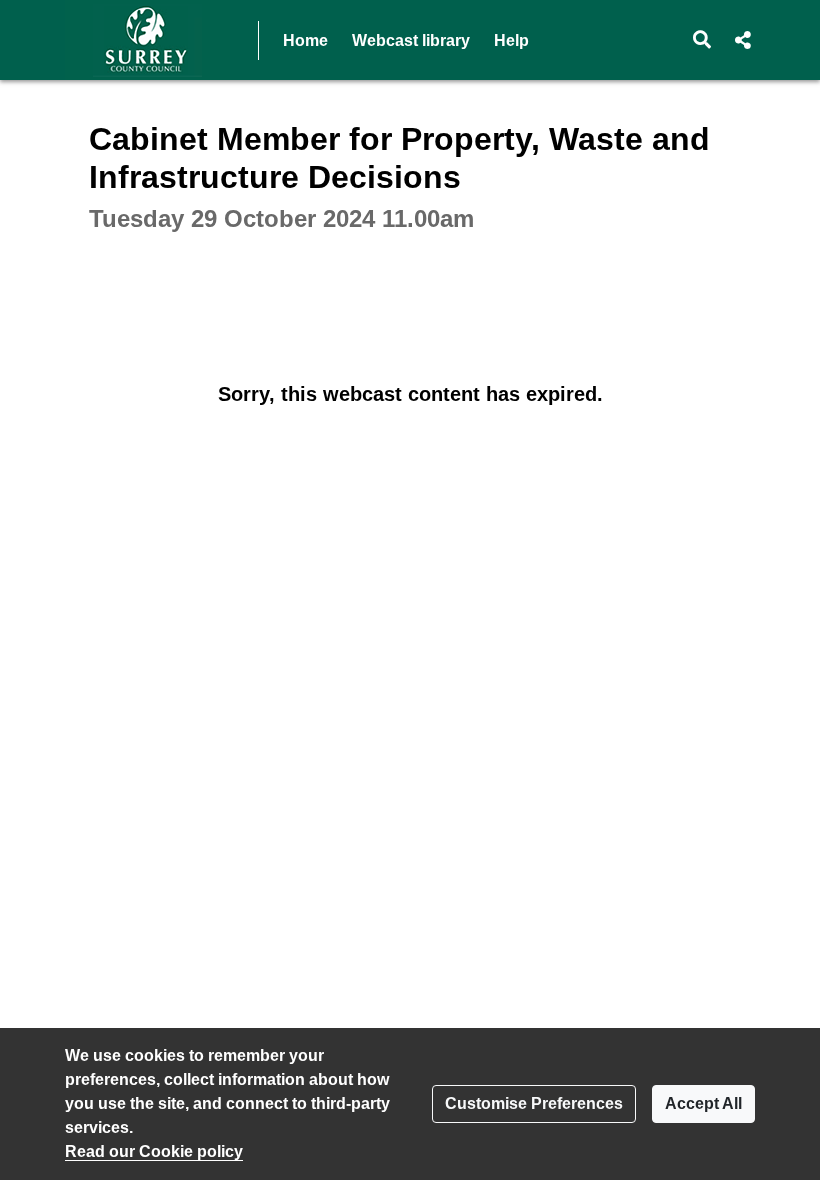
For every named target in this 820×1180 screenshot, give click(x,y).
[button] (702, 40)
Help (511, 40)
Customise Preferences (534, 1103)
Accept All (703, 1103)
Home (305, 40)
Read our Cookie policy (154, 1151)
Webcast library (411, 40)
